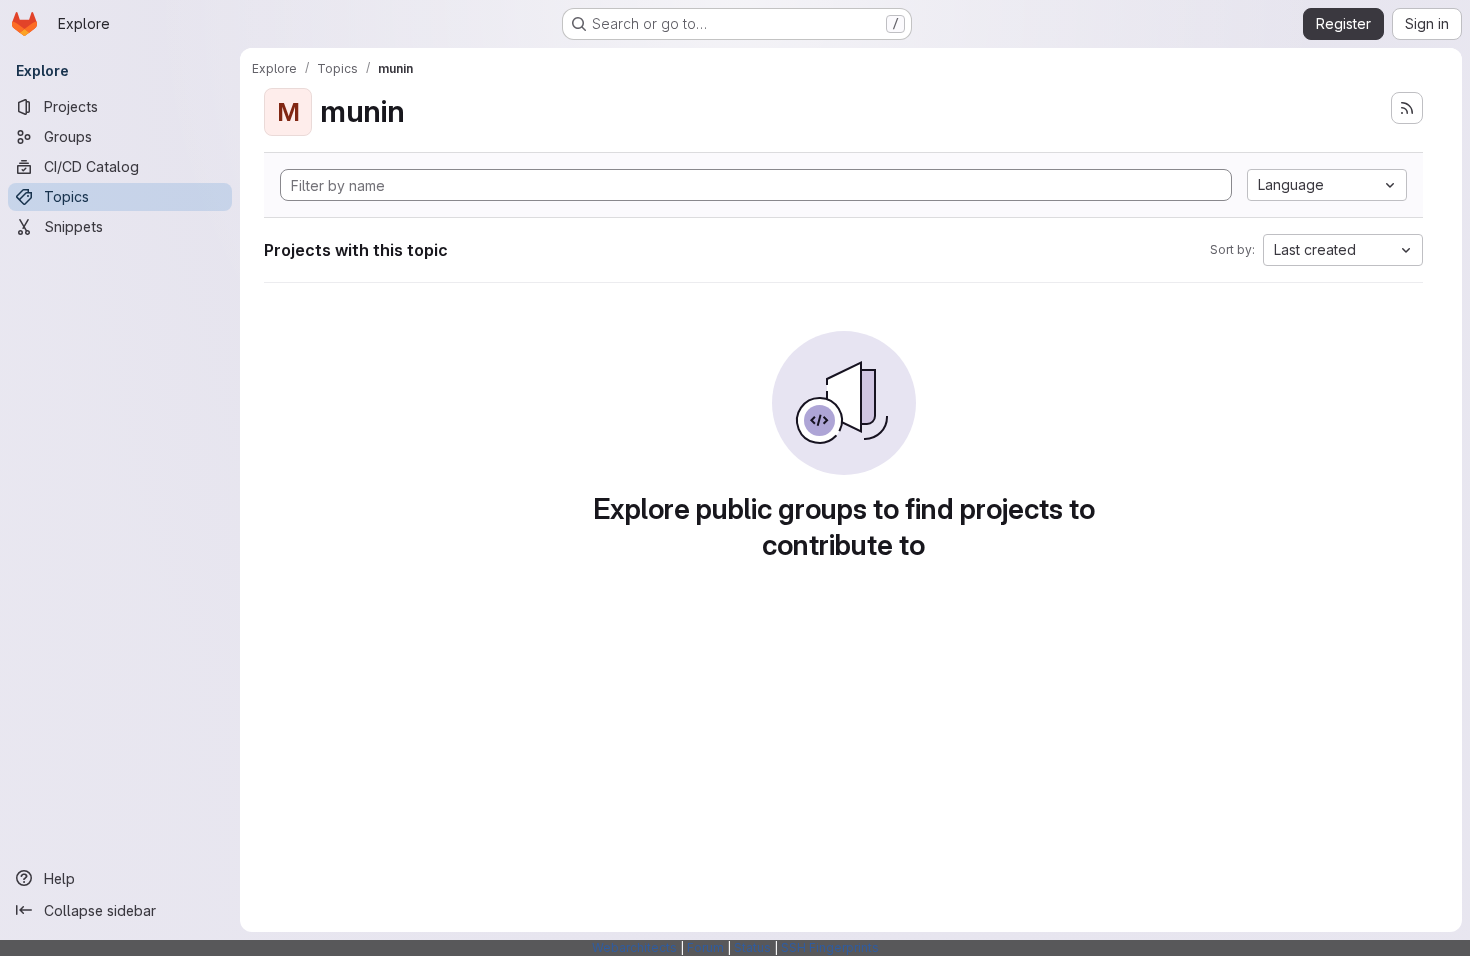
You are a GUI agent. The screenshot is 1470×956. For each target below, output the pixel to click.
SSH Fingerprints (830, 947)
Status (752, 947)
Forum (705, 947)
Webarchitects (634, 947)
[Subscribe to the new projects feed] (1407, 108)
